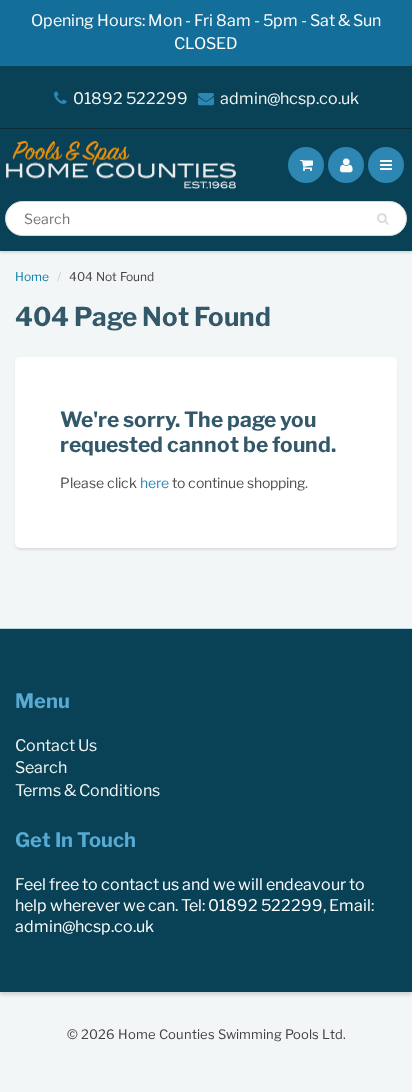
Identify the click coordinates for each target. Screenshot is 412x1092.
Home (32, 276)
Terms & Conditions (87, 790)
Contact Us (56, 745)
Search (41, 767)
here (154, 482)
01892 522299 (130, 98)
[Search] (382, 219)
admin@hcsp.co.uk (289, 98)
